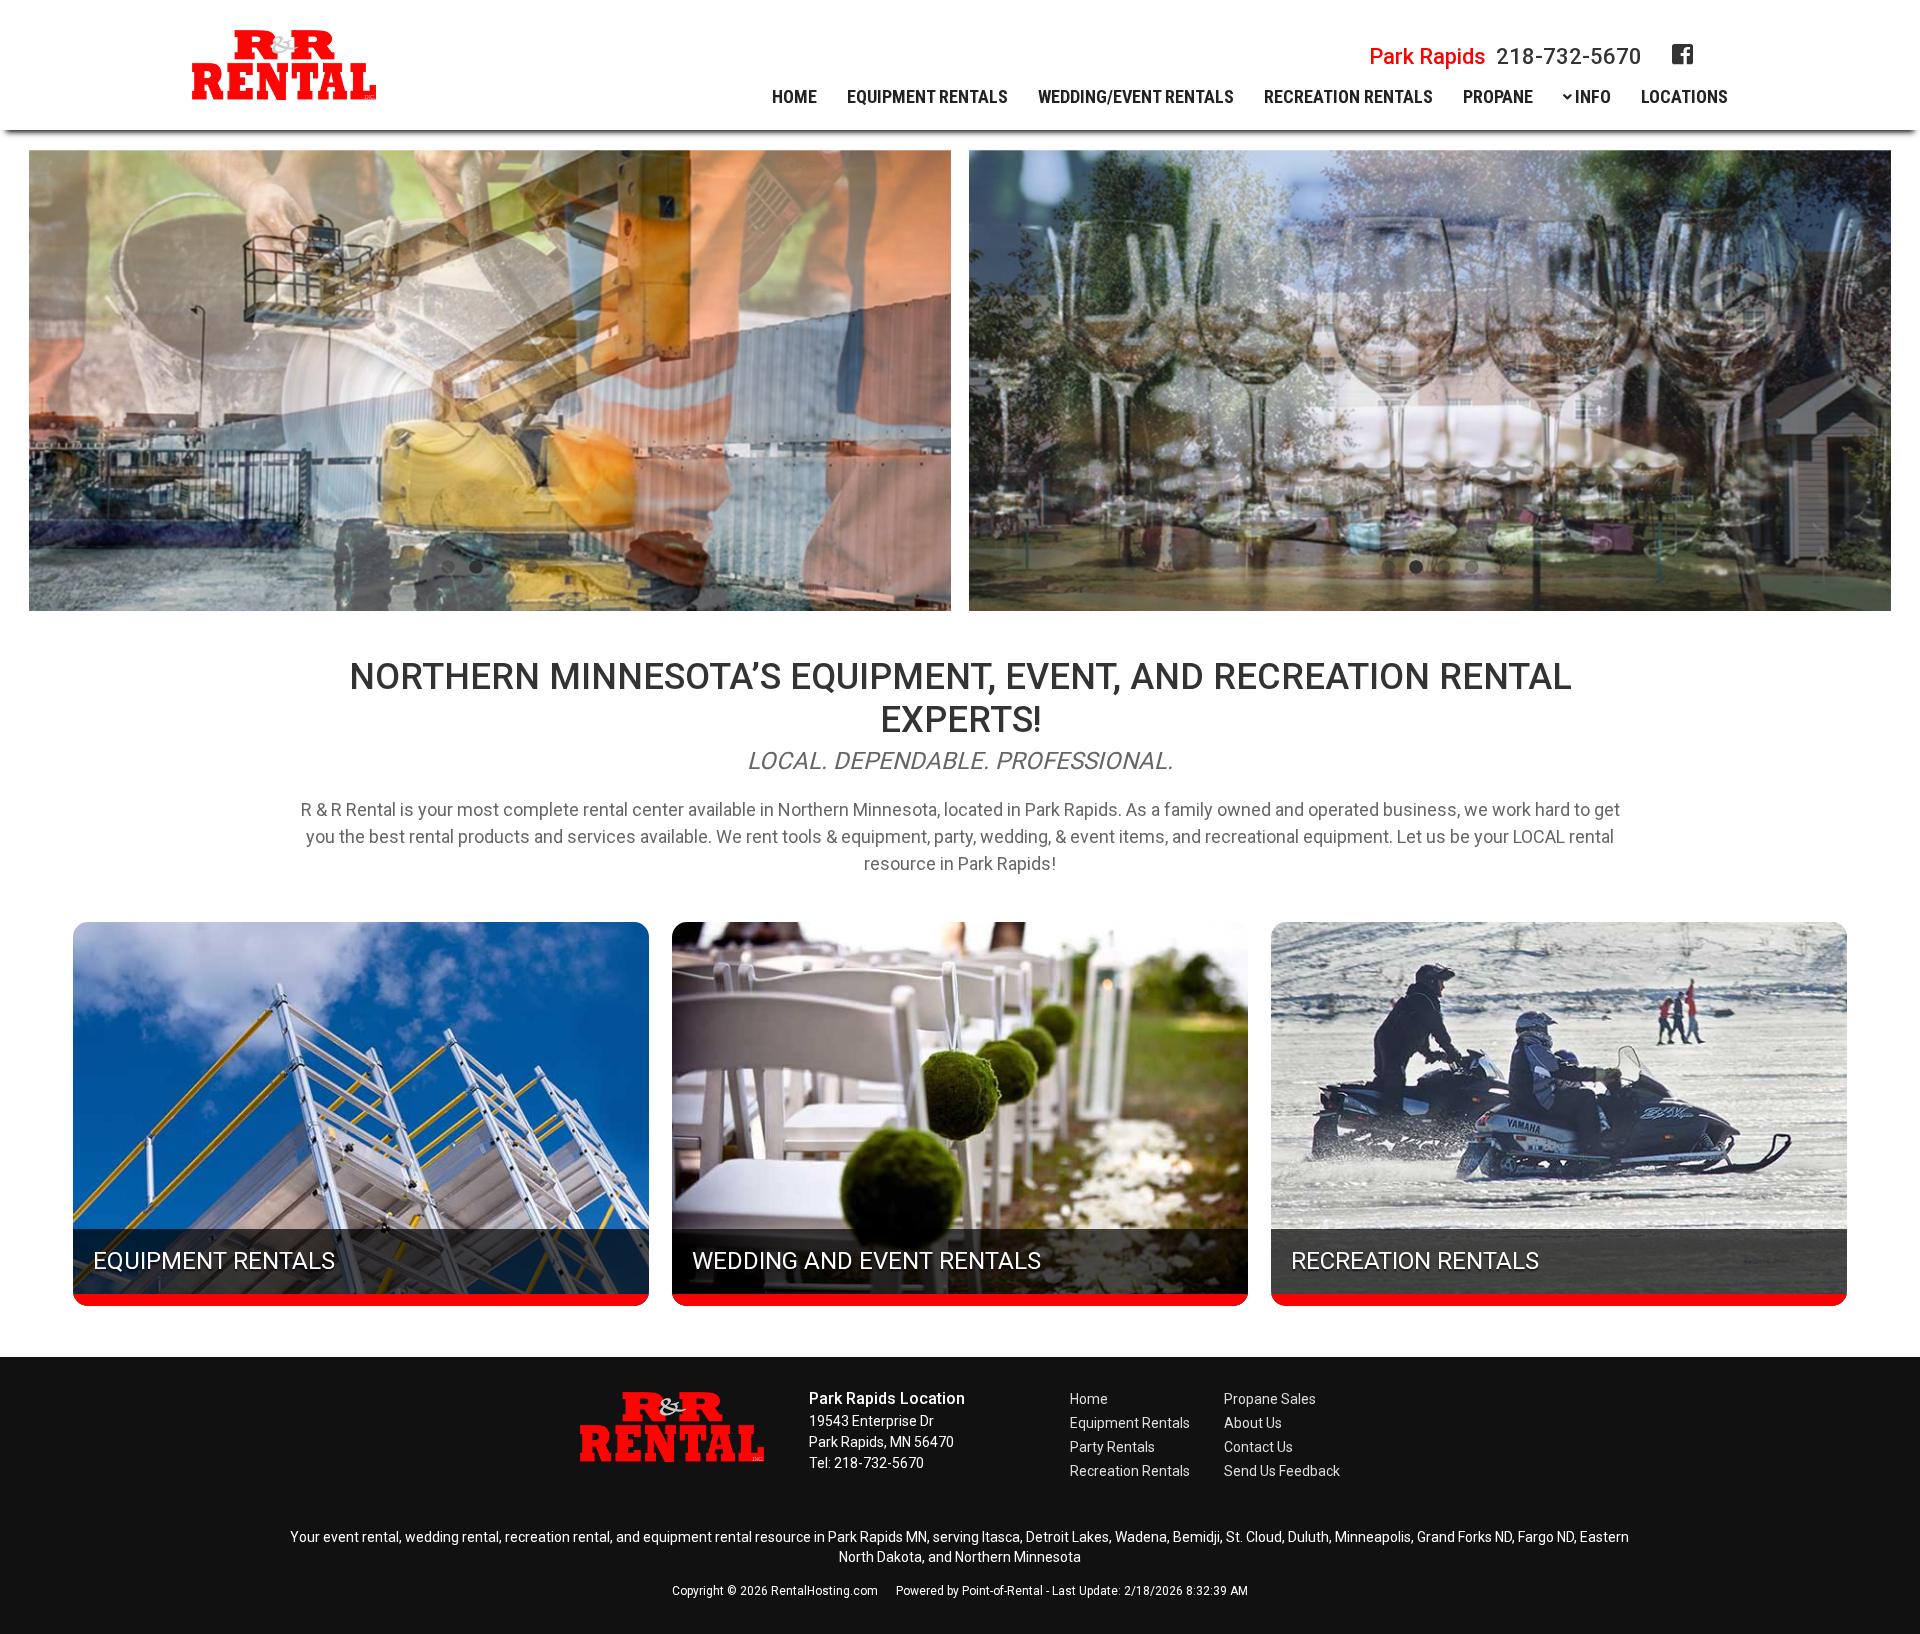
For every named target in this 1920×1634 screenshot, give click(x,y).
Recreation (1348, 97)
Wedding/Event (1136, 97)
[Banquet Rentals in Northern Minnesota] (1430, 380)
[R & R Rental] (684, 1456)
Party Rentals (1112, 1447)
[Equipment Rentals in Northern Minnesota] (489, 380)
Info (1593, 97)
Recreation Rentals (1130, 1471)
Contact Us (1258, 1447)
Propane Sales (1270, 1399)
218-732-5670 (1505, 56)
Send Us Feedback (1282, 1471)
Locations (1684, 97)
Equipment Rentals (1130, 1423)
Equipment (927, 97)
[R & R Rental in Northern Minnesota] (284, 68)
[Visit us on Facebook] (1682, 55)
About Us (1253, 1423)
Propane (1498, 97)
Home (794, 97)
